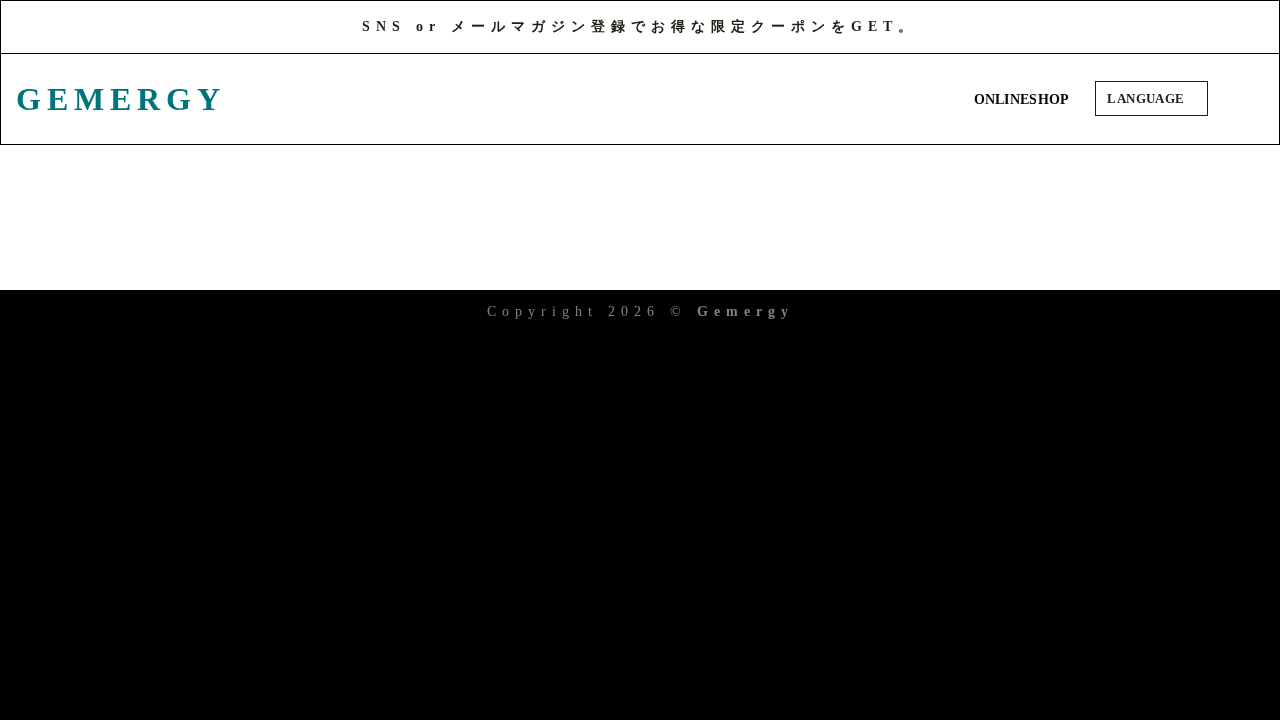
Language (1147, 98)
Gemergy (116, 99)
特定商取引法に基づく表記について (854, 262)
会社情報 (294, 262)
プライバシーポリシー (508, 262)
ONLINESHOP (1022, 99)
